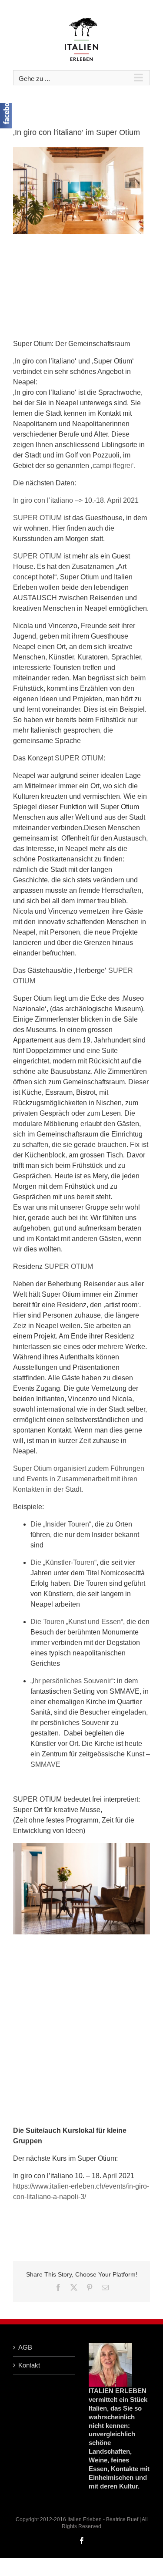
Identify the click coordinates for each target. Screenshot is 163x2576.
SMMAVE (45, 1764)
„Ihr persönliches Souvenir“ (72, 1681)
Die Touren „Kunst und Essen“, (78, 1622)
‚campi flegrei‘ (112, 466)
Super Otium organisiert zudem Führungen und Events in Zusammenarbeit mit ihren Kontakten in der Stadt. (79, 1479)
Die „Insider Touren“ (61, 1524)
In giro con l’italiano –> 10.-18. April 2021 (76, 500)
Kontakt (29, 2365)
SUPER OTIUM (37, 518)
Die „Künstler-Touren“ (63, 1562)
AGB (25, 2347)
